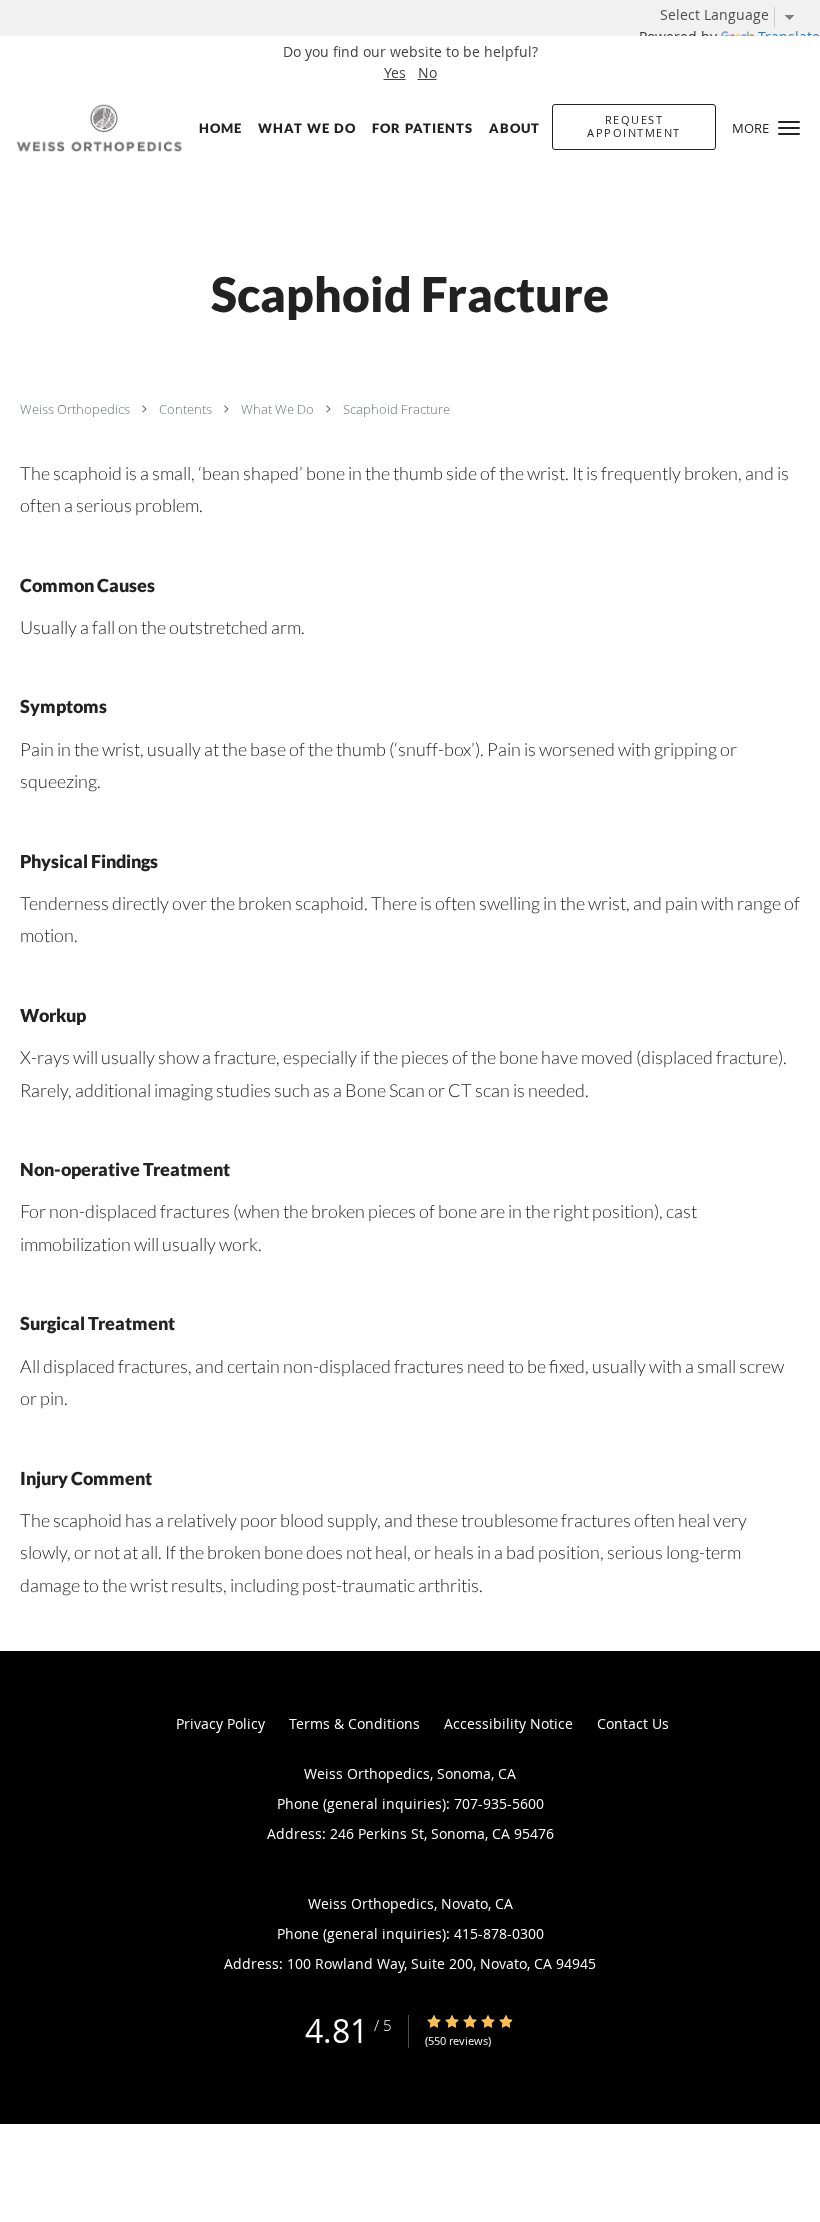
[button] (789, 128)
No (427, 72)
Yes (395, 72)
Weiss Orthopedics (76, 409)
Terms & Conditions (354, 1723)
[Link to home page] (95, 128)
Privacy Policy (220, 1723)
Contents (187, 409)
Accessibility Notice (508, 1723)
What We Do (279, 409)
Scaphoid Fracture (396, 409)
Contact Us (633, 1723)
